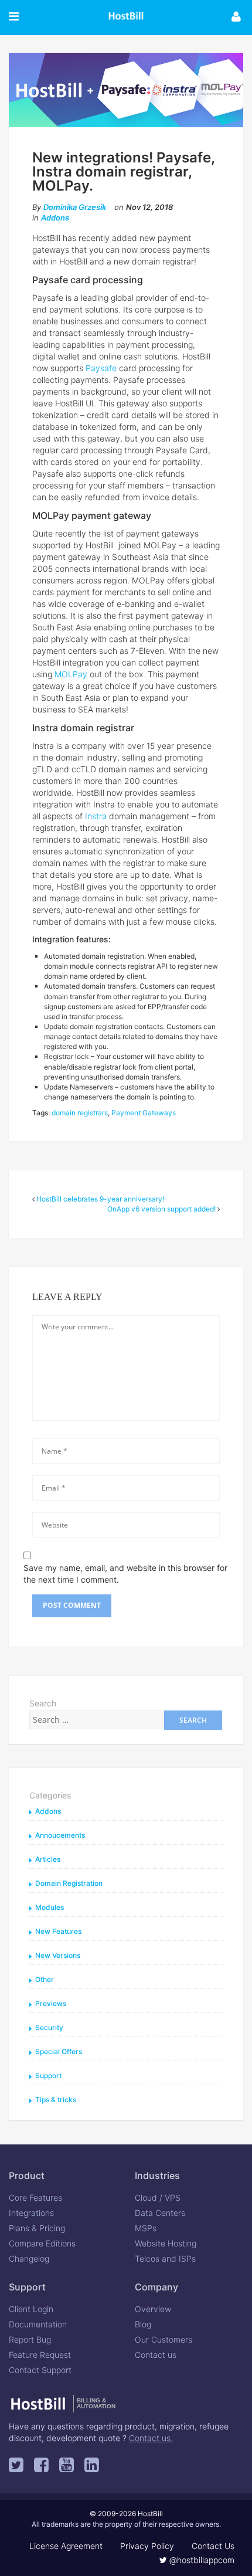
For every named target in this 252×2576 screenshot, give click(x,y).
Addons (55, 218)
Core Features (35, 2197)
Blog (143, 2324)
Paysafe (101, 368)
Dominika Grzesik (75, 207)
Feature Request (40, 2355)
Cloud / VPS (158, 2197)
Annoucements (60, 1835)
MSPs (146, 2228)
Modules (50, 1907)
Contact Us (213, 2546)
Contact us (156, 2355)
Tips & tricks (56, 2100)
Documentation (38, 2324)
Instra (96, 816)
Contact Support (40, 2370)
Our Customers (164, 2339)
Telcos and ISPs (165, 2258)
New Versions (58, 1955)
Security (49, 2027)
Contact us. (151, 2438)
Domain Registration (69, 1883)
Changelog (29, 2258)
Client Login (31, 2309)
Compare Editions (42, 2243)
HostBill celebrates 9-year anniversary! (100, 1199)
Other (45, 1979)
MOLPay (71, 674)
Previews (51, 2003)
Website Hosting (166, 2243)
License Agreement (66, 2546)
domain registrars (80, 1113)
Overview (153, 2309)
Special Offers (59, 2051)
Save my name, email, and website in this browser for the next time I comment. (125, 1574)
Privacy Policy (147, 2546)
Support (48, 2076)
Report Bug (30, 2339)
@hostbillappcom (201, 2560)
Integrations (31, 2213)
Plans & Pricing (37, 2228)
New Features (58, 1931)
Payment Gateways (144, 1113)
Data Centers (160, 2213)
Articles (48, 1859)
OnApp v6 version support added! (161, 1209)
